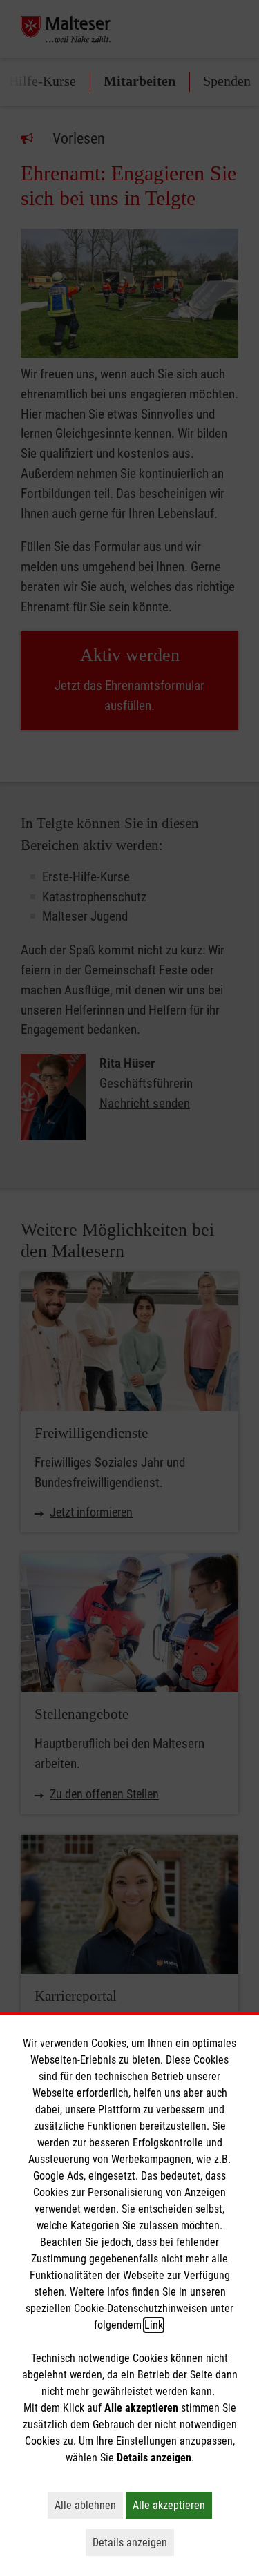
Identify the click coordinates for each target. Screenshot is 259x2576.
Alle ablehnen (89, 2505)
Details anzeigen (133, 2542)
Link (154, 2325)
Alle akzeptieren (172, 2505)
